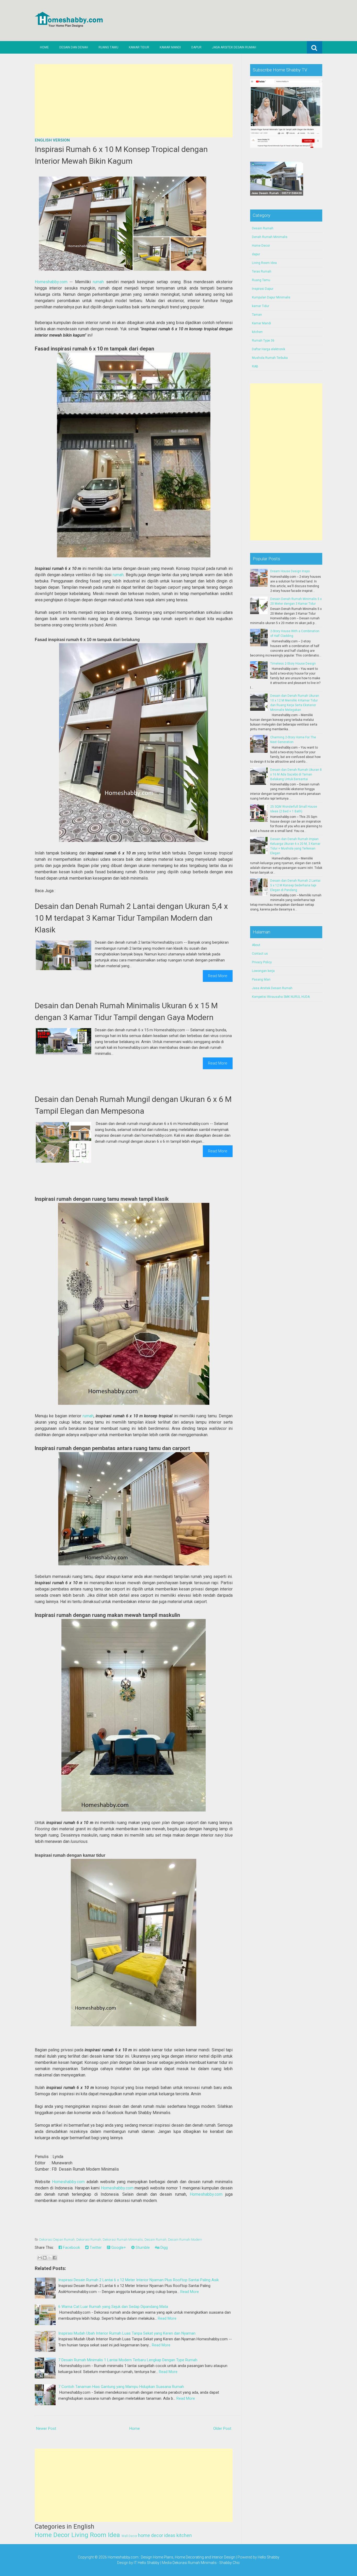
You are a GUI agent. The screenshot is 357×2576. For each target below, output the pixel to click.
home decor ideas (157, 2535)
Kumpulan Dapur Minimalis (271, 297)
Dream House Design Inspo (290, 571)
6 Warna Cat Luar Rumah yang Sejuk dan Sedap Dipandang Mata (113, 2307)
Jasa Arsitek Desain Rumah (234, 47)
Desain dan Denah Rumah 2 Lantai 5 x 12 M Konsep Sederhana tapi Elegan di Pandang (295, 885)
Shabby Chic (230, 2563)
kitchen (184, 2535)
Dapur (196, 47)
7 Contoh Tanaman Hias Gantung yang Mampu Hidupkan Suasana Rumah (121, 2387)
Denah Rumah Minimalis (270, 237)
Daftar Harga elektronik (269, 349)
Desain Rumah (156, 2240)
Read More (218, 976)
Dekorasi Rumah (89, 2240)
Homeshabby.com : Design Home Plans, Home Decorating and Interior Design (171, 2557)
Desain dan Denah (74, 47)
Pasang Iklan (261, 980)
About (256, 945)
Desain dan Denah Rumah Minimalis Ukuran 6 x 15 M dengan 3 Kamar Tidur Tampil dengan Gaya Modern (126, 1011)
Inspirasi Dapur (263, 289)
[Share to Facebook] (55, 2258)
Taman (257, 315)
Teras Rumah (262, 271)
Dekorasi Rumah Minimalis (123, 2240)
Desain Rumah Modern (185, 2240)
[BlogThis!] (45, 2258)
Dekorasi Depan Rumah (57, 2240)
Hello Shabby (269, 2557)
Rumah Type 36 (263, 341)
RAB (255, 366)
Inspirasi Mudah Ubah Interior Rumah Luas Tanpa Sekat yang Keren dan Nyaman (127, 2333)
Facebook (71, 2247)
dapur (256, 254)
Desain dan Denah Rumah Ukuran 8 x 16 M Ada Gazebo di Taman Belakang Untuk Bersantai (296, 774)
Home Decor (52, 2535)
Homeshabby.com (51, 282)
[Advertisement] (134, 101)
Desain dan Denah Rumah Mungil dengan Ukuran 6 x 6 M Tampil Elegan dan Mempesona (133, 1105)
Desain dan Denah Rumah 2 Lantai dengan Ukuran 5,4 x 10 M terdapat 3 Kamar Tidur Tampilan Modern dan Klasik (131, 918)
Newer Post (46, 2428)
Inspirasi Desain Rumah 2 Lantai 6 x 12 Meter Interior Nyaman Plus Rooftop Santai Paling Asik (139, 2280)
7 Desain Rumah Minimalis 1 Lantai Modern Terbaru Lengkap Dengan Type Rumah (128, 2360)
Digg (164, 2247)
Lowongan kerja (263, 971)
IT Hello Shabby (147, 2563)
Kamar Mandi (170, 47)
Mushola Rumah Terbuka (270, 358)
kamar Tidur (261, 306)
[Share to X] (50, 2258)
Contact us (260, 954)
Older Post (222, 2428)
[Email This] (40, 2258)
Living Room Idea (96, 2535)
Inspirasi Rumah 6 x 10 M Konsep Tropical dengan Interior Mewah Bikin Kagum (121, 155)
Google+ (118, 2247)
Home (44, 47)
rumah (98, 282)
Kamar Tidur (139, 47)
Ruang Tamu (108, 47)
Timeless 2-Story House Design (293, 664)
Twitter (95, 2247)
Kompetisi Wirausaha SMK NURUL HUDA (281, 997)
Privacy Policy (262, 962)
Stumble (142, 2247)
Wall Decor (129, 2536)
